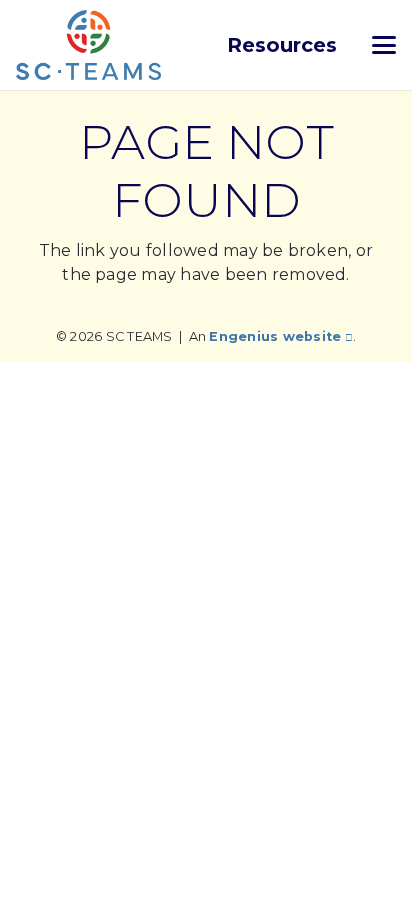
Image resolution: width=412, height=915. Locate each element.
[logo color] (88, 45)
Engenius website (275, 336)
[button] (384, 45)
